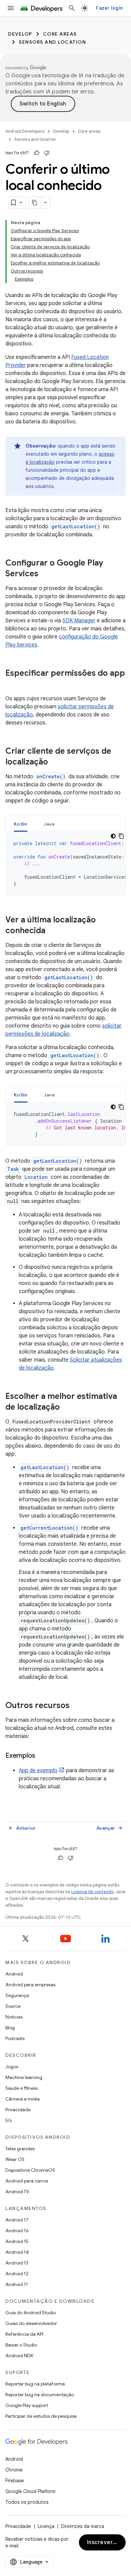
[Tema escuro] (113, 836)
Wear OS (15, 2159)
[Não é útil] (47, 153)
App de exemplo (38, 1771)
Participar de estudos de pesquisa (41, 2416)
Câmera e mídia (23, 2099)
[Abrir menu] (11, 8)
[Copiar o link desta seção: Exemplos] (42, 1756)
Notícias (14, 2017)
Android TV (17, 2192)
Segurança (17, 1995)
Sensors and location (52, 42)
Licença (46, 2526)
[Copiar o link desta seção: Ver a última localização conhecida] (52, 931)
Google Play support (27, 2405)
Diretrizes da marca (83, 2526)
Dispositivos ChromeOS (30, 2170)
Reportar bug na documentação (40, 2395)
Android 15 (17, 2241)
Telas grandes (20, 2149)
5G (9, 2120)
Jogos (12, 2067)
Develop (20, 34)
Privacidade (18, 2110)
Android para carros (27, 2181)
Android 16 (17, 2231)
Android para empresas (30, 1985)
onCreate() (51, 776)
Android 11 (17, 2284)
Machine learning (24, 2077)
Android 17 (17, 2220)
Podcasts (15, 2038)
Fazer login (110, 8)
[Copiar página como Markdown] (35, 203)
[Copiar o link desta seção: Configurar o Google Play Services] (45, 574)
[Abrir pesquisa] (72, 8)
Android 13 (17, 2263)
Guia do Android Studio (31, 2313)
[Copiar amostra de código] (121, 836)
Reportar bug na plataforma (35, 2384)
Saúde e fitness (21, 2088)
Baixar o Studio (21, 2345)
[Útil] (37, 153)
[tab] (21, 824)
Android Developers (25, 131)
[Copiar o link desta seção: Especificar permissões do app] (12, 684)
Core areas (60, 34)
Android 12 (17, 2274)
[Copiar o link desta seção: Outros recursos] (76, 1706)
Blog (10, 2028)
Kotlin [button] (21, 824)
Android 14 (17, 2252)
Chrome (14, 2470)
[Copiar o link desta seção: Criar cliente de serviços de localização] (55, 762)
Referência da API (24, 2334)
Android (14, 1974)
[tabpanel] (65, 864)
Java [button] (49, 824)
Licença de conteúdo (92, 1892)
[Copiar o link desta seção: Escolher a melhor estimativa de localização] (67, 1408)
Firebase (15, 2481)
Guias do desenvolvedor (31, 2323)
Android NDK (19, 2356)
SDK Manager (79, 621)
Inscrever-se (104, 2542)
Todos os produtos (27, 2502)
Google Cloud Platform (30, 2491)
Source (13, 2006)
